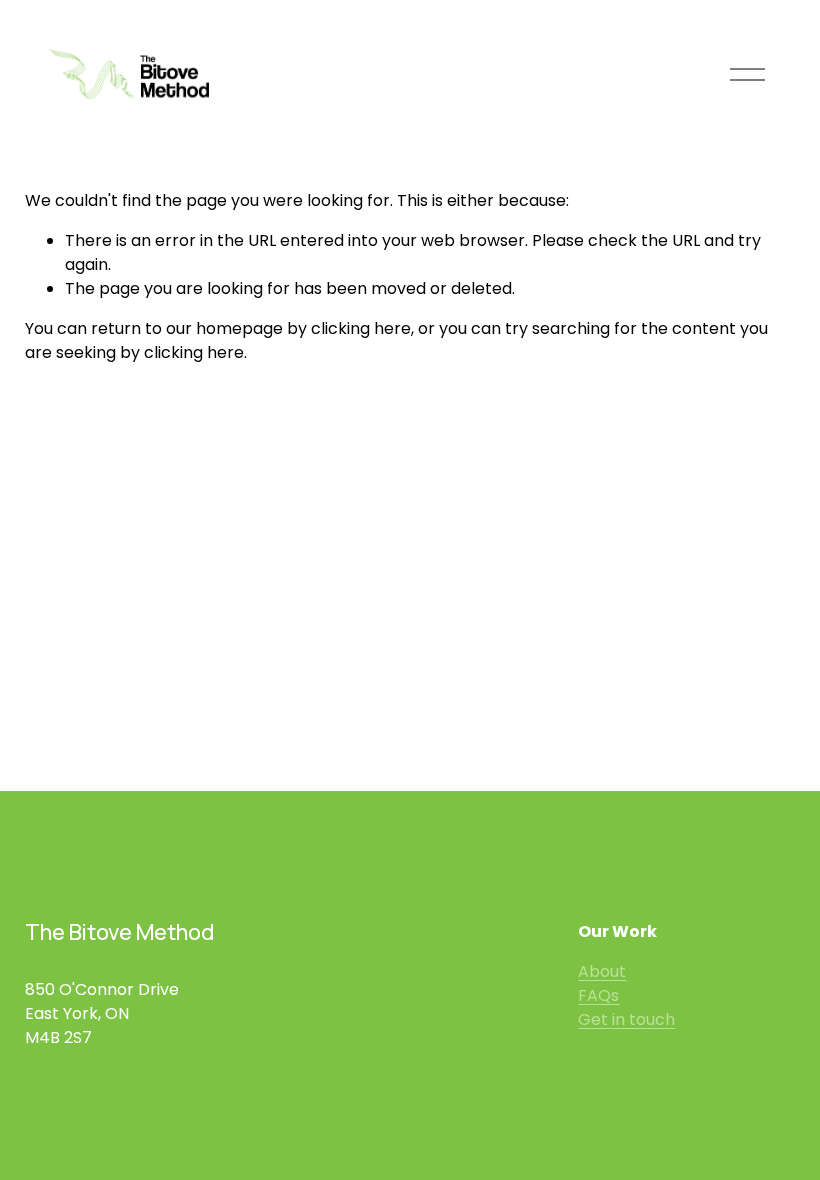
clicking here (361, 328)
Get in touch (626, 1019)
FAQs (598, 995)
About (602, 971)
